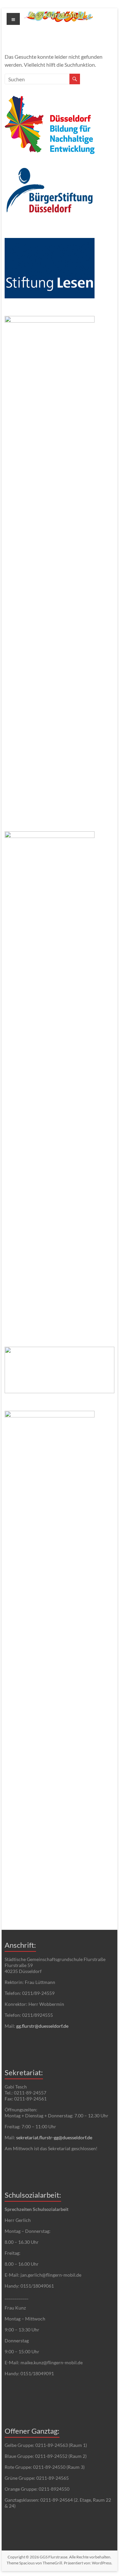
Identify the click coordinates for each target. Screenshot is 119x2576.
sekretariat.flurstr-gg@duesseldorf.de (54, 2137)
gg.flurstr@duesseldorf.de (42, 2026)
